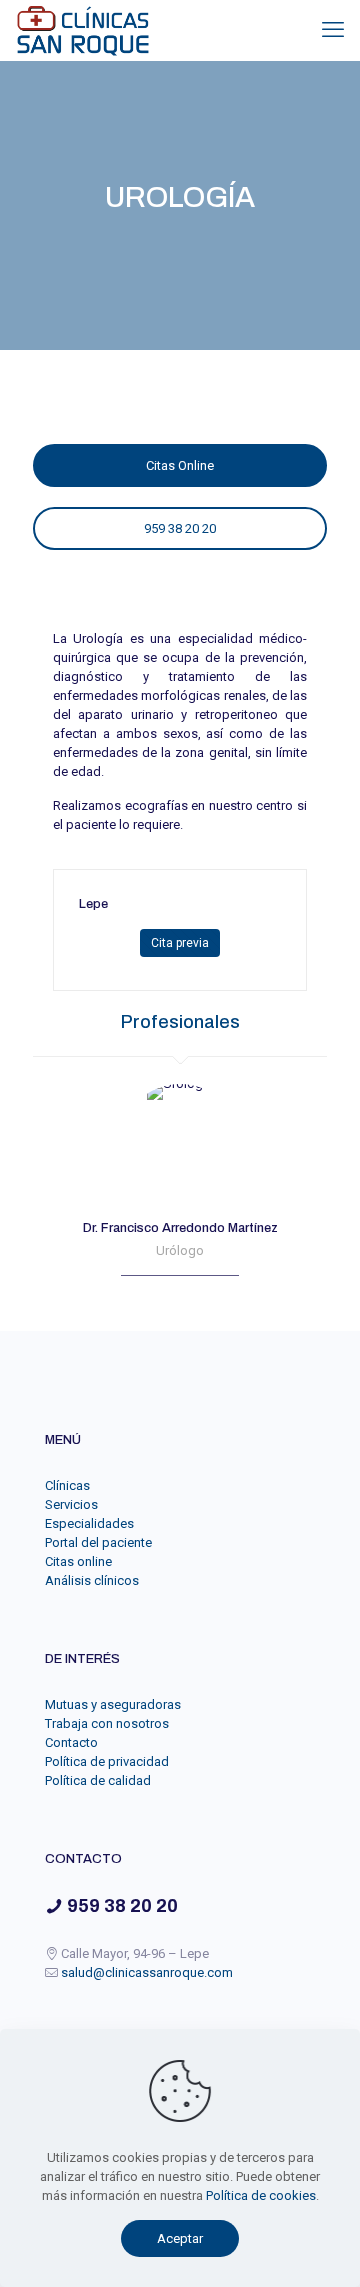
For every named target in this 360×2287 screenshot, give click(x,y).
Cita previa (180, 943)
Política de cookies (261, 2195)
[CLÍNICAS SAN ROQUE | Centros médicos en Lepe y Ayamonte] (83, 30)
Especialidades (89, 1523)
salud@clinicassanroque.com (147, 1972)
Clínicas (67, 1485)
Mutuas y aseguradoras (113, 1704)
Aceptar (180, 2238)
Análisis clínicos (92, 1580)
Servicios (71, 1504)
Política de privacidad (107, 1761)
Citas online (78, 1561)
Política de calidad (98, 1780)
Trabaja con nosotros (107, 1723)
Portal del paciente (98, 1542)
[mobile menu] (333, 30)
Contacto (71, 1742)
